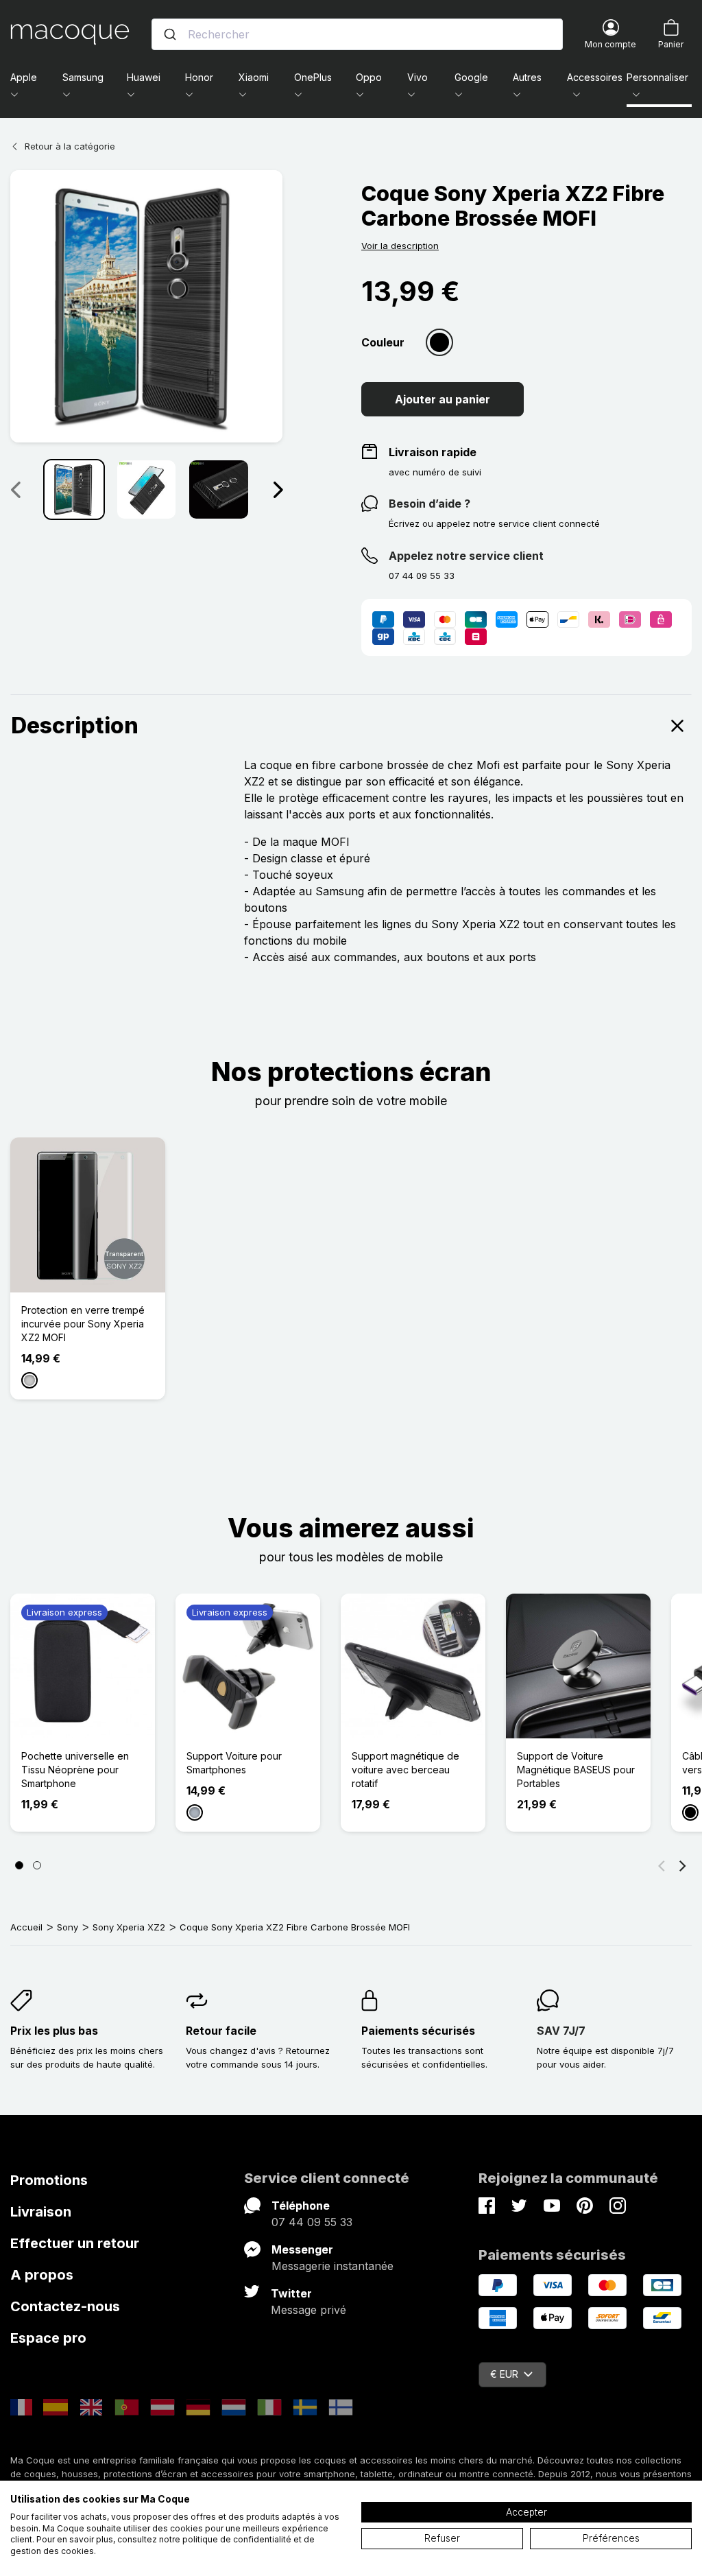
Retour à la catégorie (70, 146)
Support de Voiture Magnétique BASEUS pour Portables (576, 1770)
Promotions (49, 2180)
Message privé (308, 2310)
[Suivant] (278, 489)
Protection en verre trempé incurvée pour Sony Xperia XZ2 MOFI (83, 1324)
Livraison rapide (433, 452)
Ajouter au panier (443, 399)
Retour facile (221, 2031)
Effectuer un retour (75, 2243)
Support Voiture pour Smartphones (234, 1763)
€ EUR (504, 2374)
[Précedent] (15, 489)
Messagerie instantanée (332, 2266)
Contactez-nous (65, 2306)
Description (75, 725)
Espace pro (48, 2338)
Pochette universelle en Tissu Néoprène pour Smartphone (75, 1770)
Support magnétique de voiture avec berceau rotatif (406, 1770)
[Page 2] (37, 1865)
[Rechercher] (170, 34)
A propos (42, 2275)
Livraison (41, 2212)
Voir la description (400, 246)
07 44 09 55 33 (312, 2222)
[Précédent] (662, 1865)
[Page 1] (19, 1865)
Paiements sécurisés (418, 2031)
